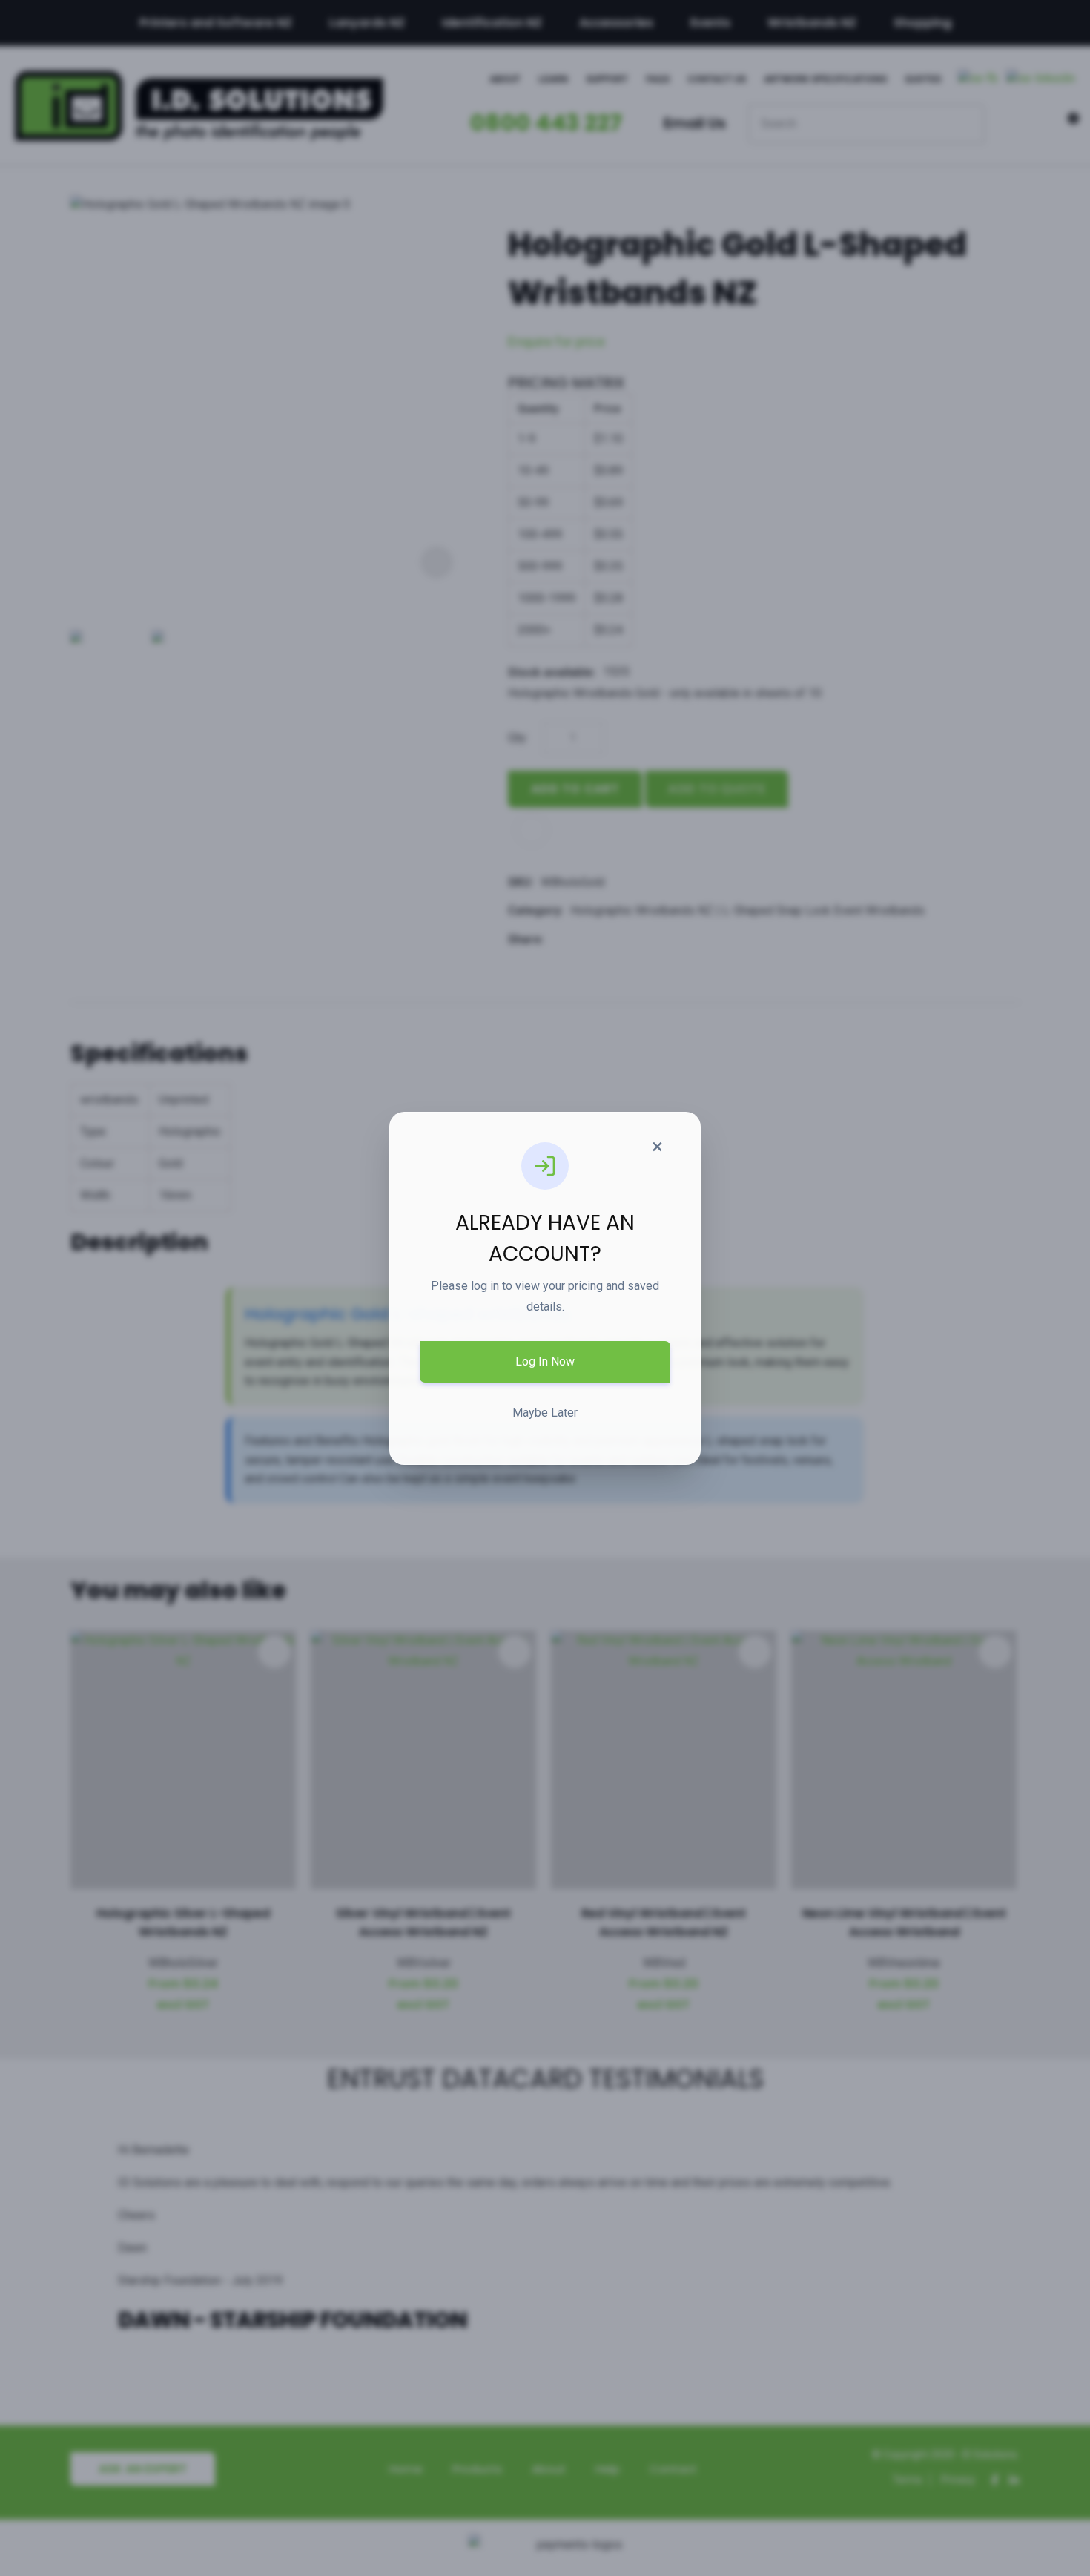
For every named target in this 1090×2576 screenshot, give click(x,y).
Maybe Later (545, 1413)
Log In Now (545, 1361)
